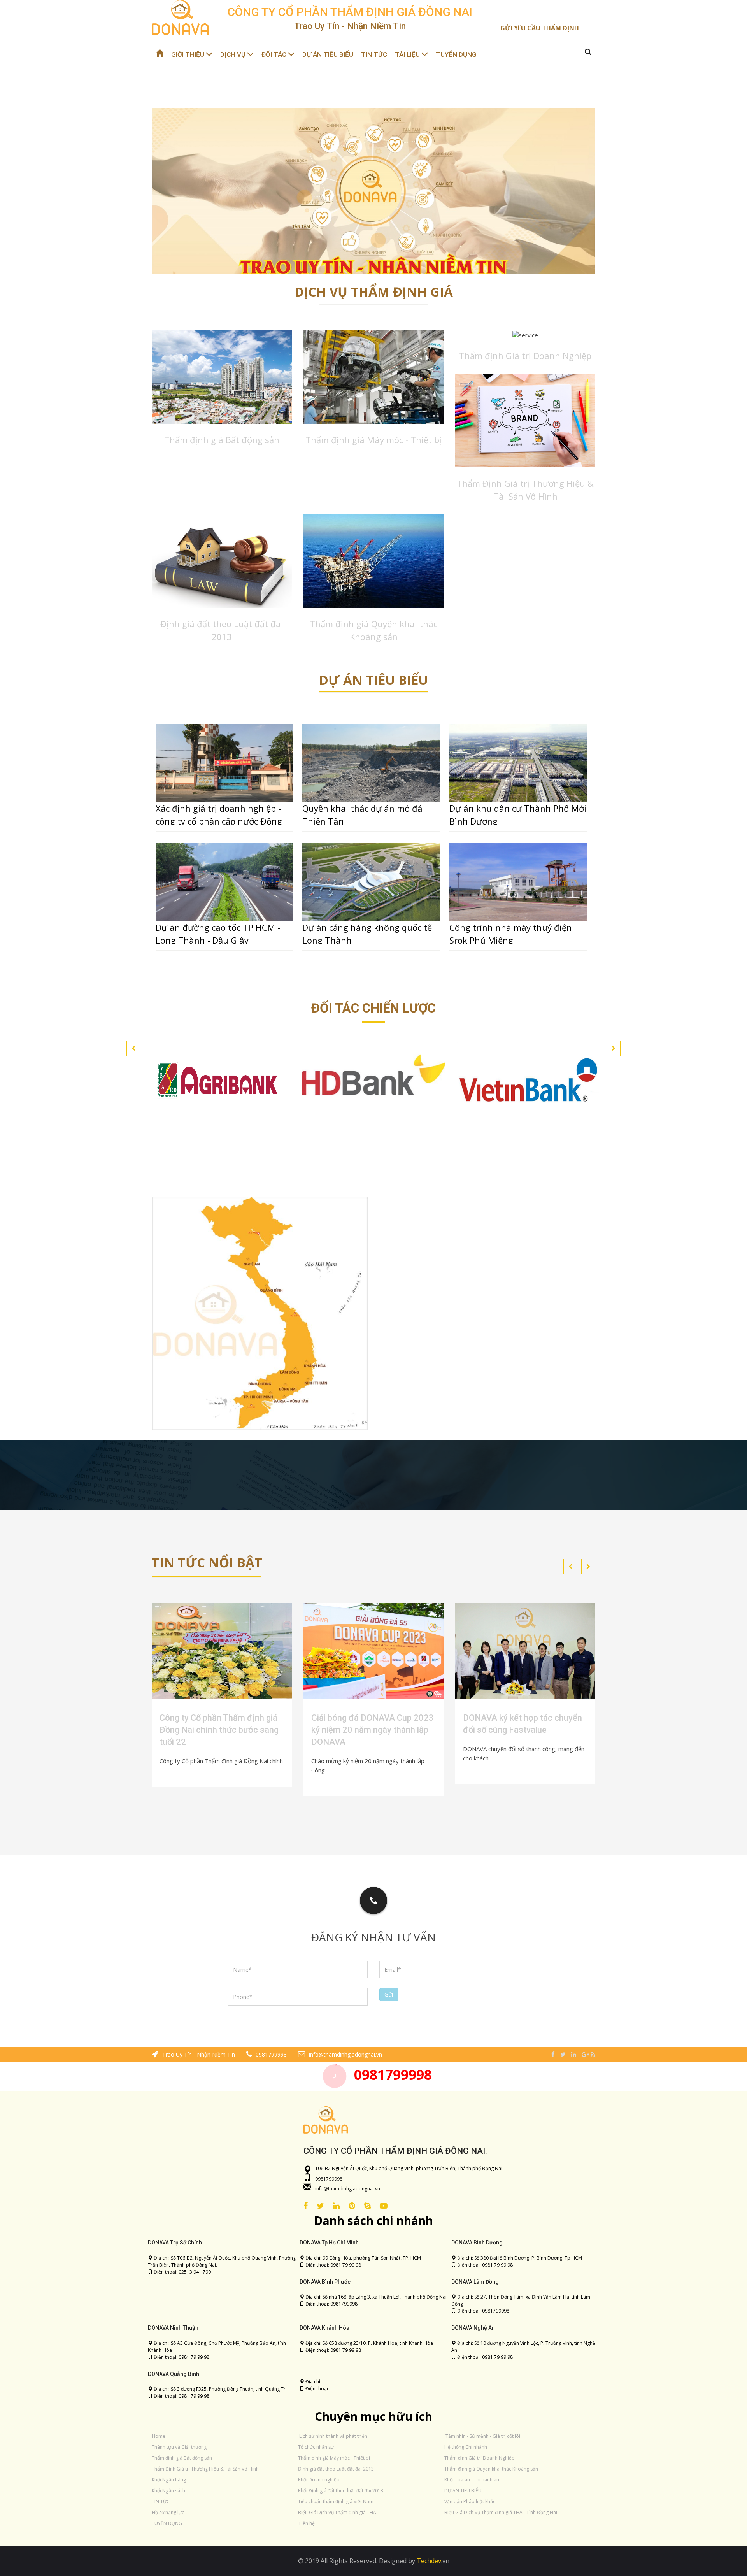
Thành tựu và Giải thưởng (179, 2447)
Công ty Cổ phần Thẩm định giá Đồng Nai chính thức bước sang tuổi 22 (219, 1730)
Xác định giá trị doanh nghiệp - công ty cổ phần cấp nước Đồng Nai (219, 821)
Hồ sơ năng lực (168, 2512)
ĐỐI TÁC (275, 54)
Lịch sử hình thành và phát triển (333, 2436)
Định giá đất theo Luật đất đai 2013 (336, 2469)
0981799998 (393, 2075)
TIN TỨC (374, 54)
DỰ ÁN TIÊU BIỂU (328, 54)
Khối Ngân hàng (169, 2480)
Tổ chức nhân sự (316, 2447)
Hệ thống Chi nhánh (466, 2447)
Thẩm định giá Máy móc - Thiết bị (373, 440)
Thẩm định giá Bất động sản (222, 440)
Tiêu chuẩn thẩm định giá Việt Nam (336, 2501)
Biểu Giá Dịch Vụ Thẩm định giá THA (337, 2512)
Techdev (428, 2561)
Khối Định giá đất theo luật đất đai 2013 (341, 2491)
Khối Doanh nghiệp (319, 2480)
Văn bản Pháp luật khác (470, 2501)
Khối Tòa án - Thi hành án (472, 2480)
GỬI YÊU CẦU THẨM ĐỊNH (540, 28)
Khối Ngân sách (168, 2491)
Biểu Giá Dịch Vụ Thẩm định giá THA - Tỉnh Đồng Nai (501, 2512)
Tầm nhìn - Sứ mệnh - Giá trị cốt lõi (483, 2436)
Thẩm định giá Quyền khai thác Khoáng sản (491, 2469)
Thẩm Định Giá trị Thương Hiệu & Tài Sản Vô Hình (205, 2469)
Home (159, 2436)
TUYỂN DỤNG (456, 54)
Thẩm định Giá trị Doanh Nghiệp (525, 356)
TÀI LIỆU (408, 54)
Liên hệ (307, 2523)
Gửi (389, 1994)
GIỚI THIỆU (189, 54)
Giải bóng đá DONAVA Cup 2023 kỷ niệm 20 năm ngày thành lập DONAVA (373, 1730)
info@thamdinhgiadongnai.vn (348, 2189)
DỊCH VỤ (234, 54)
